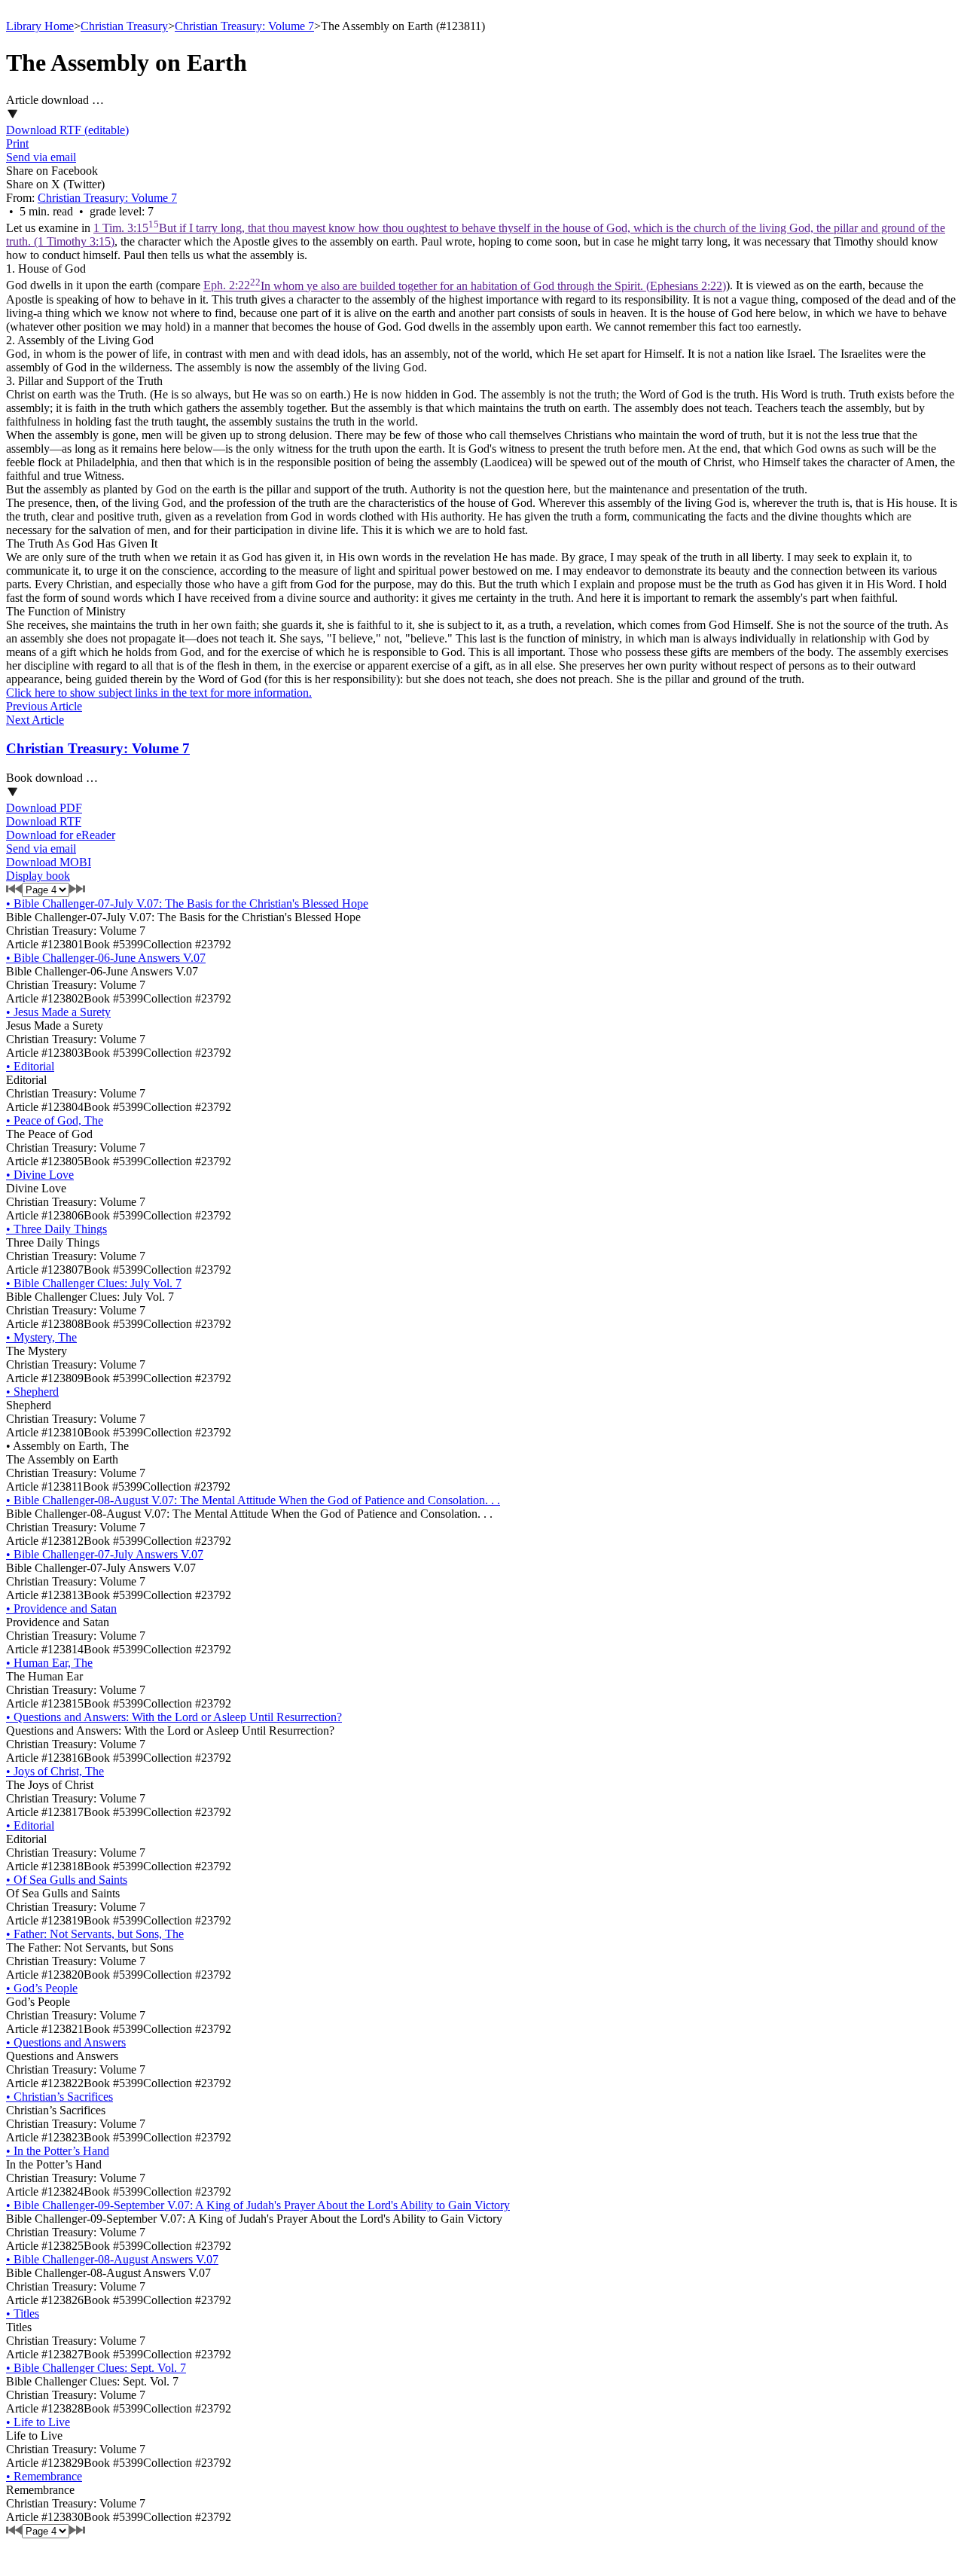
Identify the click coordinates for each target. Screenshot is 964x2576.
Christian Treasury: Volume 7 (244, 26)
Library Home (40, 26)
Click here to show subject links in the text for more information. (159, 693)
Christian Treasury (124, 26)
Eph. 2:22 (465, 286)
